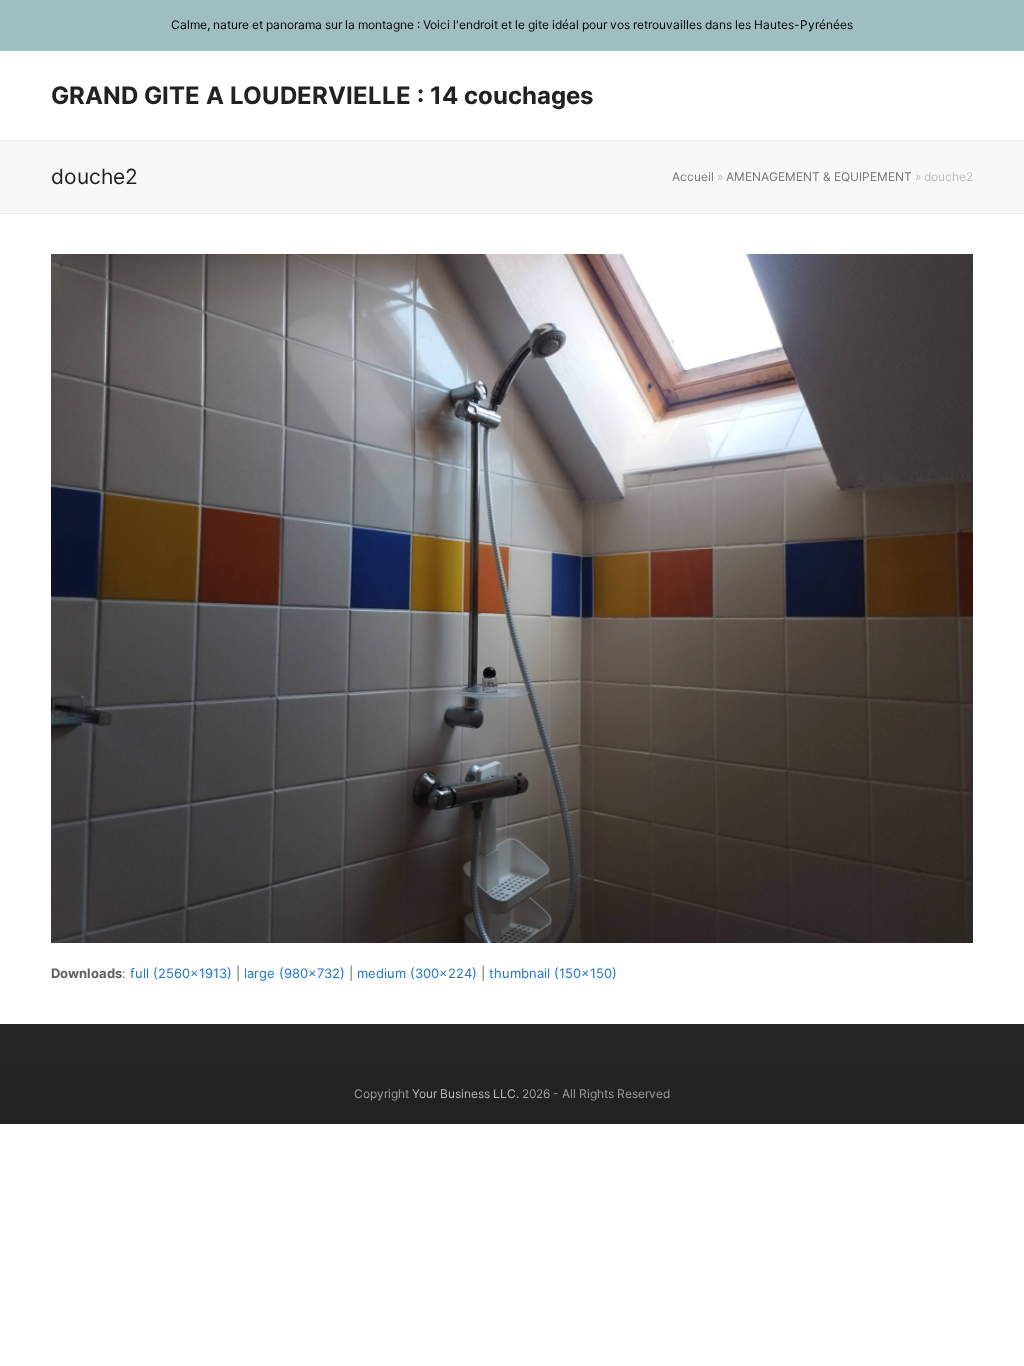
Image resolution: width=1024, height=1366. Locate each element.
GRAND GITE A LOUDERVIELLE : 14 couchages (322, 95)
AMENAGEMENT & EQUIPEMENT (819, 176)
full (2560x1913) (181, 973)
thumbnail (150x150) (553, 973)
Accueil (693, 176)
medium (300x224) (417, 973)
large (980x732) (294, 973)
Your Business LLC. (465, 1093)
